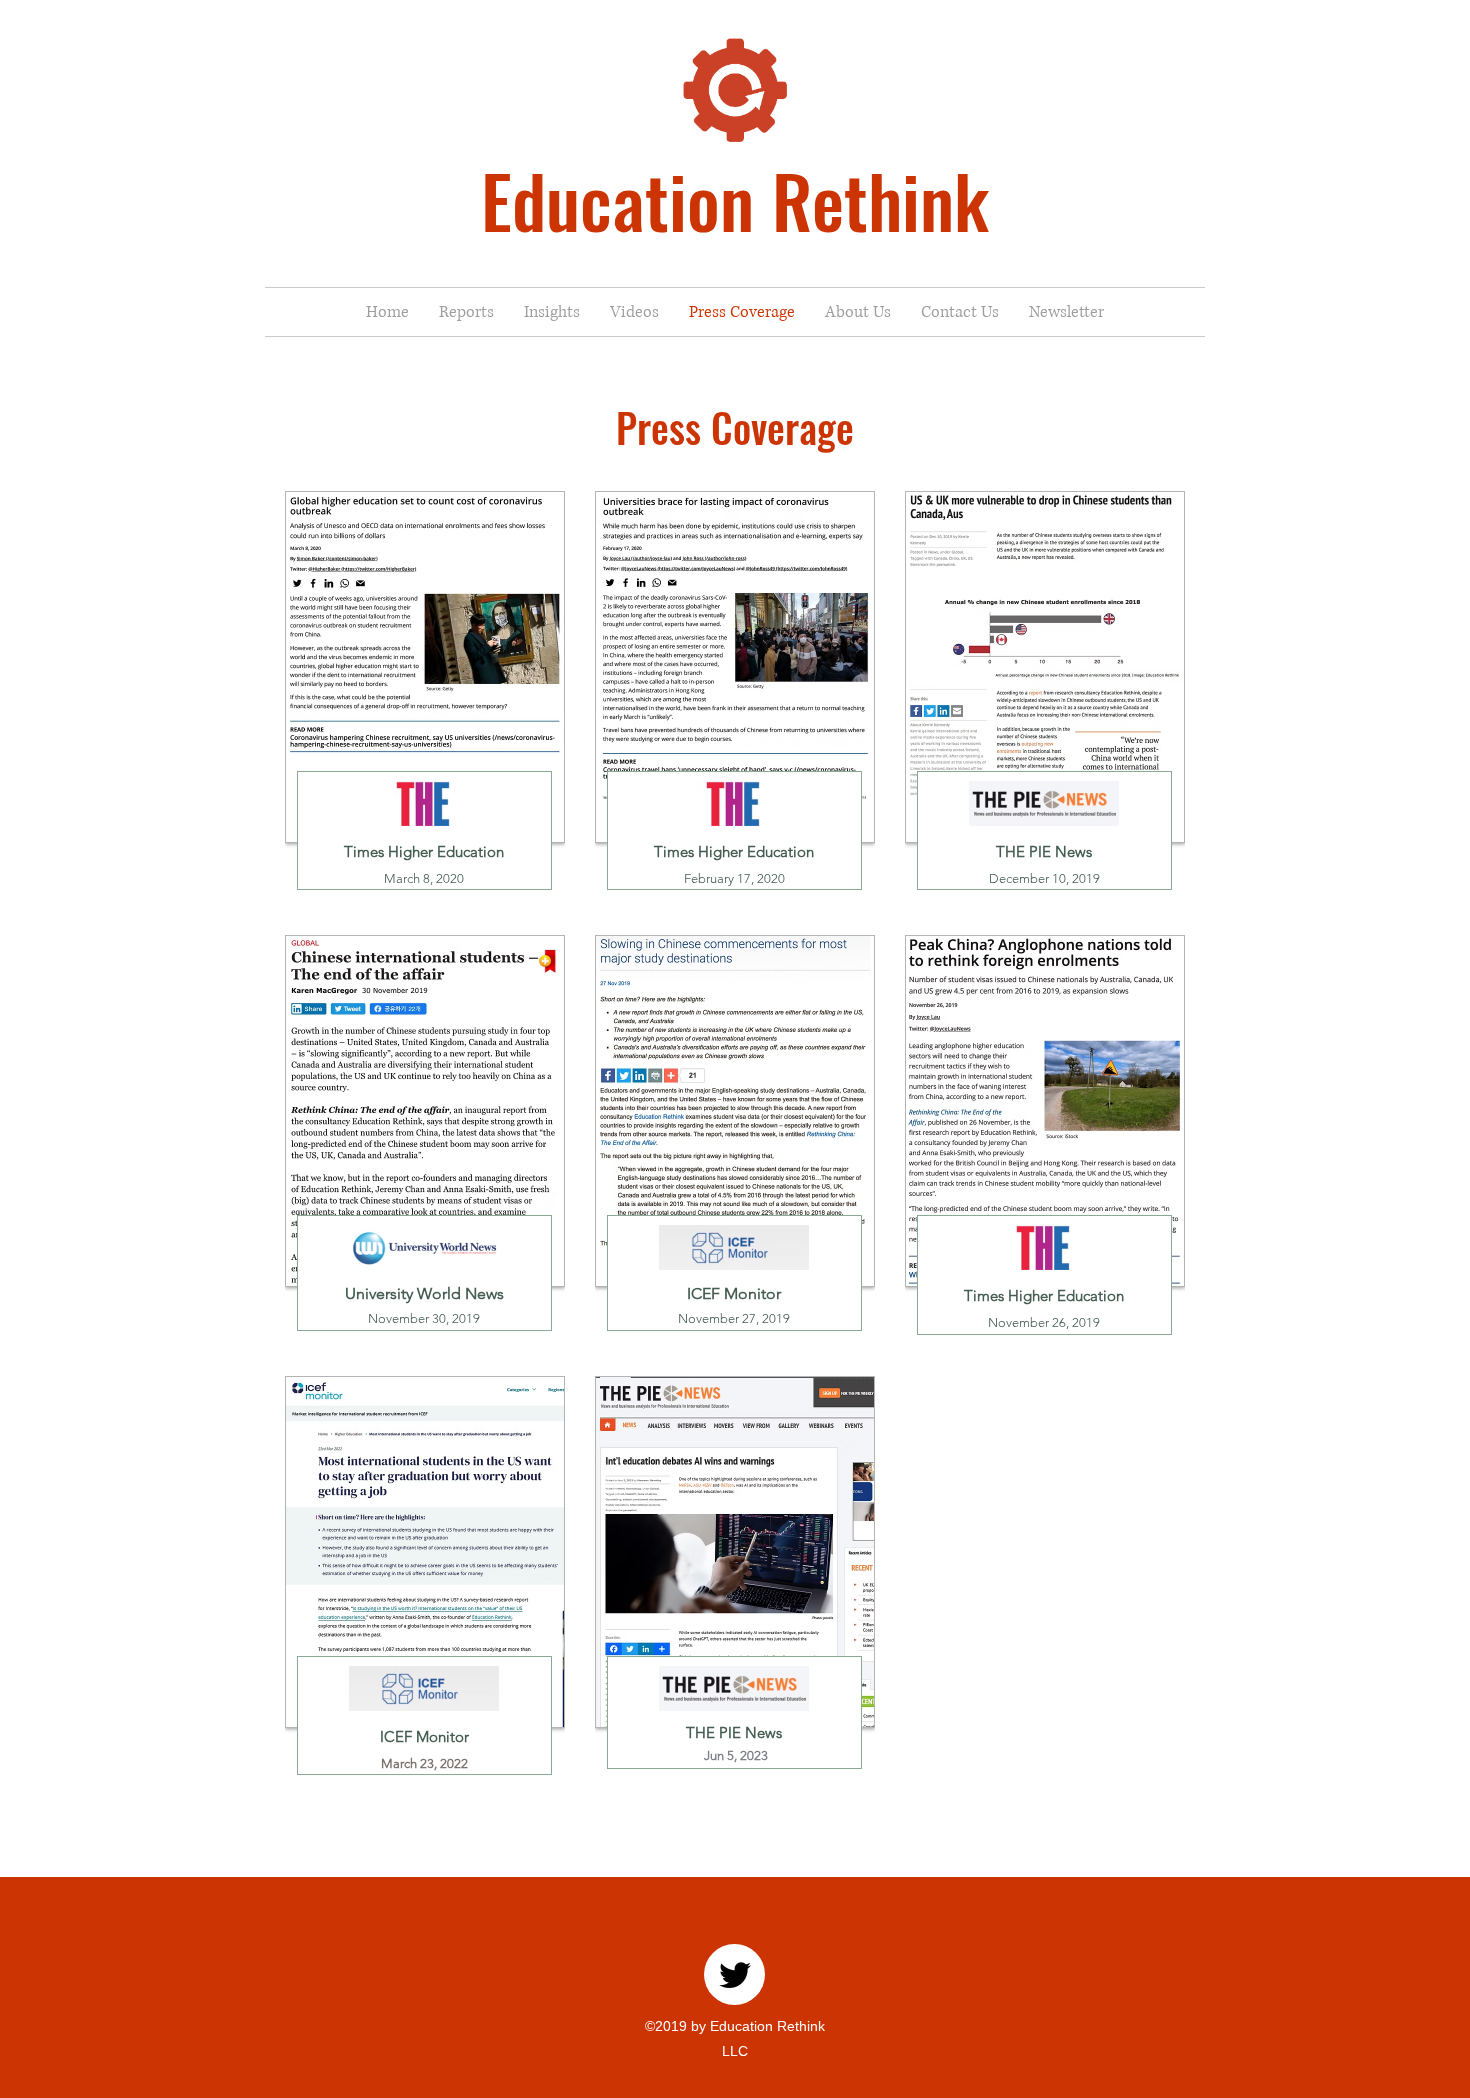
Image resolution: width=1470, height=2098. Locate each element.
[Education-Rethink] (735, 1975)
